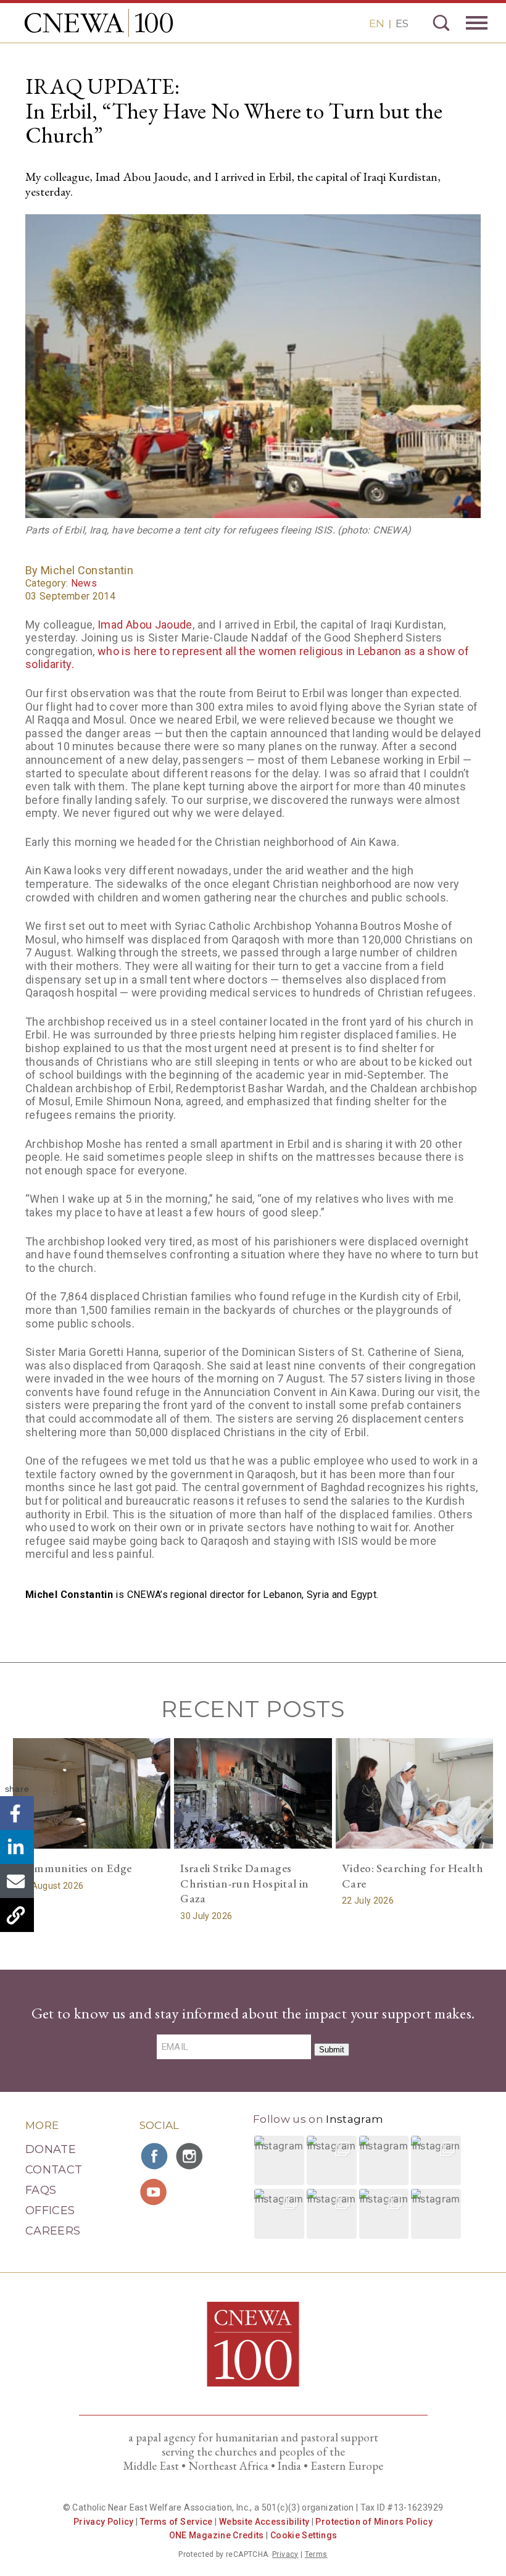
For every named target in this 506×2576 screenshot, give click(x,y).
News (84, 583)
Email (17, 1881)
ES (402, 23)
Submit (332, 2050)
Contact (54, 2170)
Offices (50, 2210)
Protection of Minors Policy (374, 2522)
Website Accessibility (264, 2522)
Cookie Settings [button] (304, 2535)
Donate (51, 2149)
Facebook (17, 1813)
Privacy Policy (104, 2522)
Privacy (285, 2554)
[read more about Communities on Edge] (92, 1793)
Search (441, 23)
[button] (279, 2161)
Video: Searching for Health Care (413, 1876)
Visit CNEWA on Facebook (155, 2156)
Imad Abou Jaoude (145, 625)
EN (377, 23)
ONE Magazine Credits (217, 2535)
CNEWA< (99, 23)
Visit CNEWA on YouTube (155, 2192)
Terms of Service (176, 2522)
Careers (53, 2231)
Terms (316, 2554)
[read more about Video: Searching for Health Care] (415, 1793)
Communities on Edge (76, 1868)
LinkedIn (17, 1847)
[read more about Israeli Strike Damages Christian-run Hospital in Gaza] (253, 1793)
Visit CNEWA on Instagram (191, 2156)
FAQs (41, 2190)
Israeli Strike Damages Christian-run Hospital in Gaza (245, 1883)
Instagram (355, 2119)
